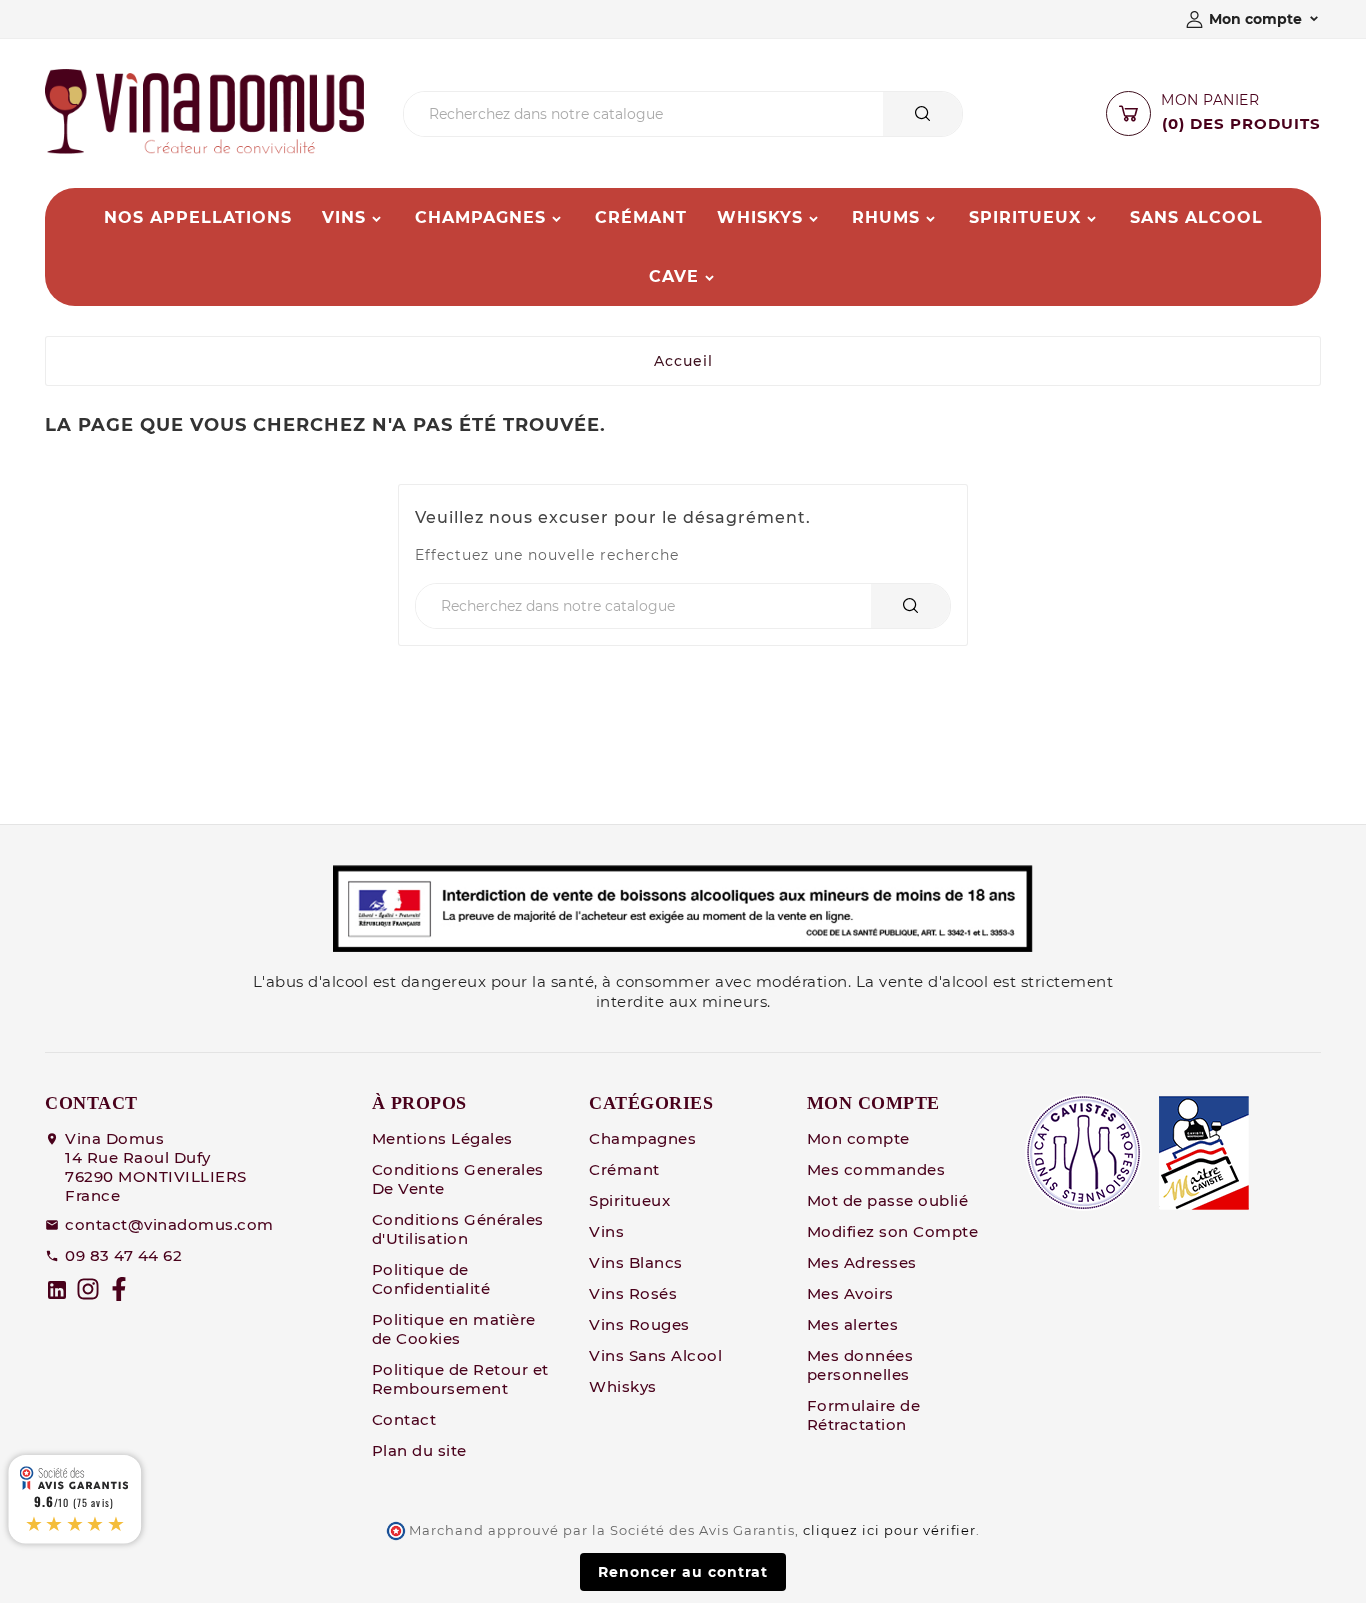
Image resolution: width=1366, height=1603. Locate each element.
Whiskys (623, 1386)
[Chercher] (922, 113)
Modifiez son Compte (893, 1231)
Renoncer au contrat (683, 1572)
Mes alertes (853, 1324)
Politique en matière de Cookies (454, 1329)
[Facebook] (119, 1289)
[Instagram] (88, 1289)
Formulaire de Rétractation (864, 1415)
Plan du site (419, 1450)
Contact (404, 1419)
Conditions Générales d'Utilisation (458, 1229)
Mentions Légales (442, 1138)
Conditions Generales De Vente (458, 1179)
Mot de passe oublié (888, 1200)
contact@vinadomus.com (169, 1224)
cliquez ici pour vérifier (889, 1530)
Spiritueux (629, 1200)
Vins (606, 1231)
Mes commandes (876, 1169)
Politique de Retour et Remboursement (460, 1379)
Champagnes (642, 1138)
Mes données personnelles (860, 1365)
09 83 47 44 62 (123, 1255)
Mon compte (858, 1138)
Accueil (683, 361)
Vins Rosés (633, 1293)
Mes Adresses (862, 1262)
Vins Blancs (636, 1262)
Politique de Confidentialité (431, 1279)
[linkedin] (57, 1290)
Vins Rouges (639, 1324)
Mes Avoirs (850, 1293)
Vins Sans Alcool (655, 1355)
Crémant (624, 1169)
